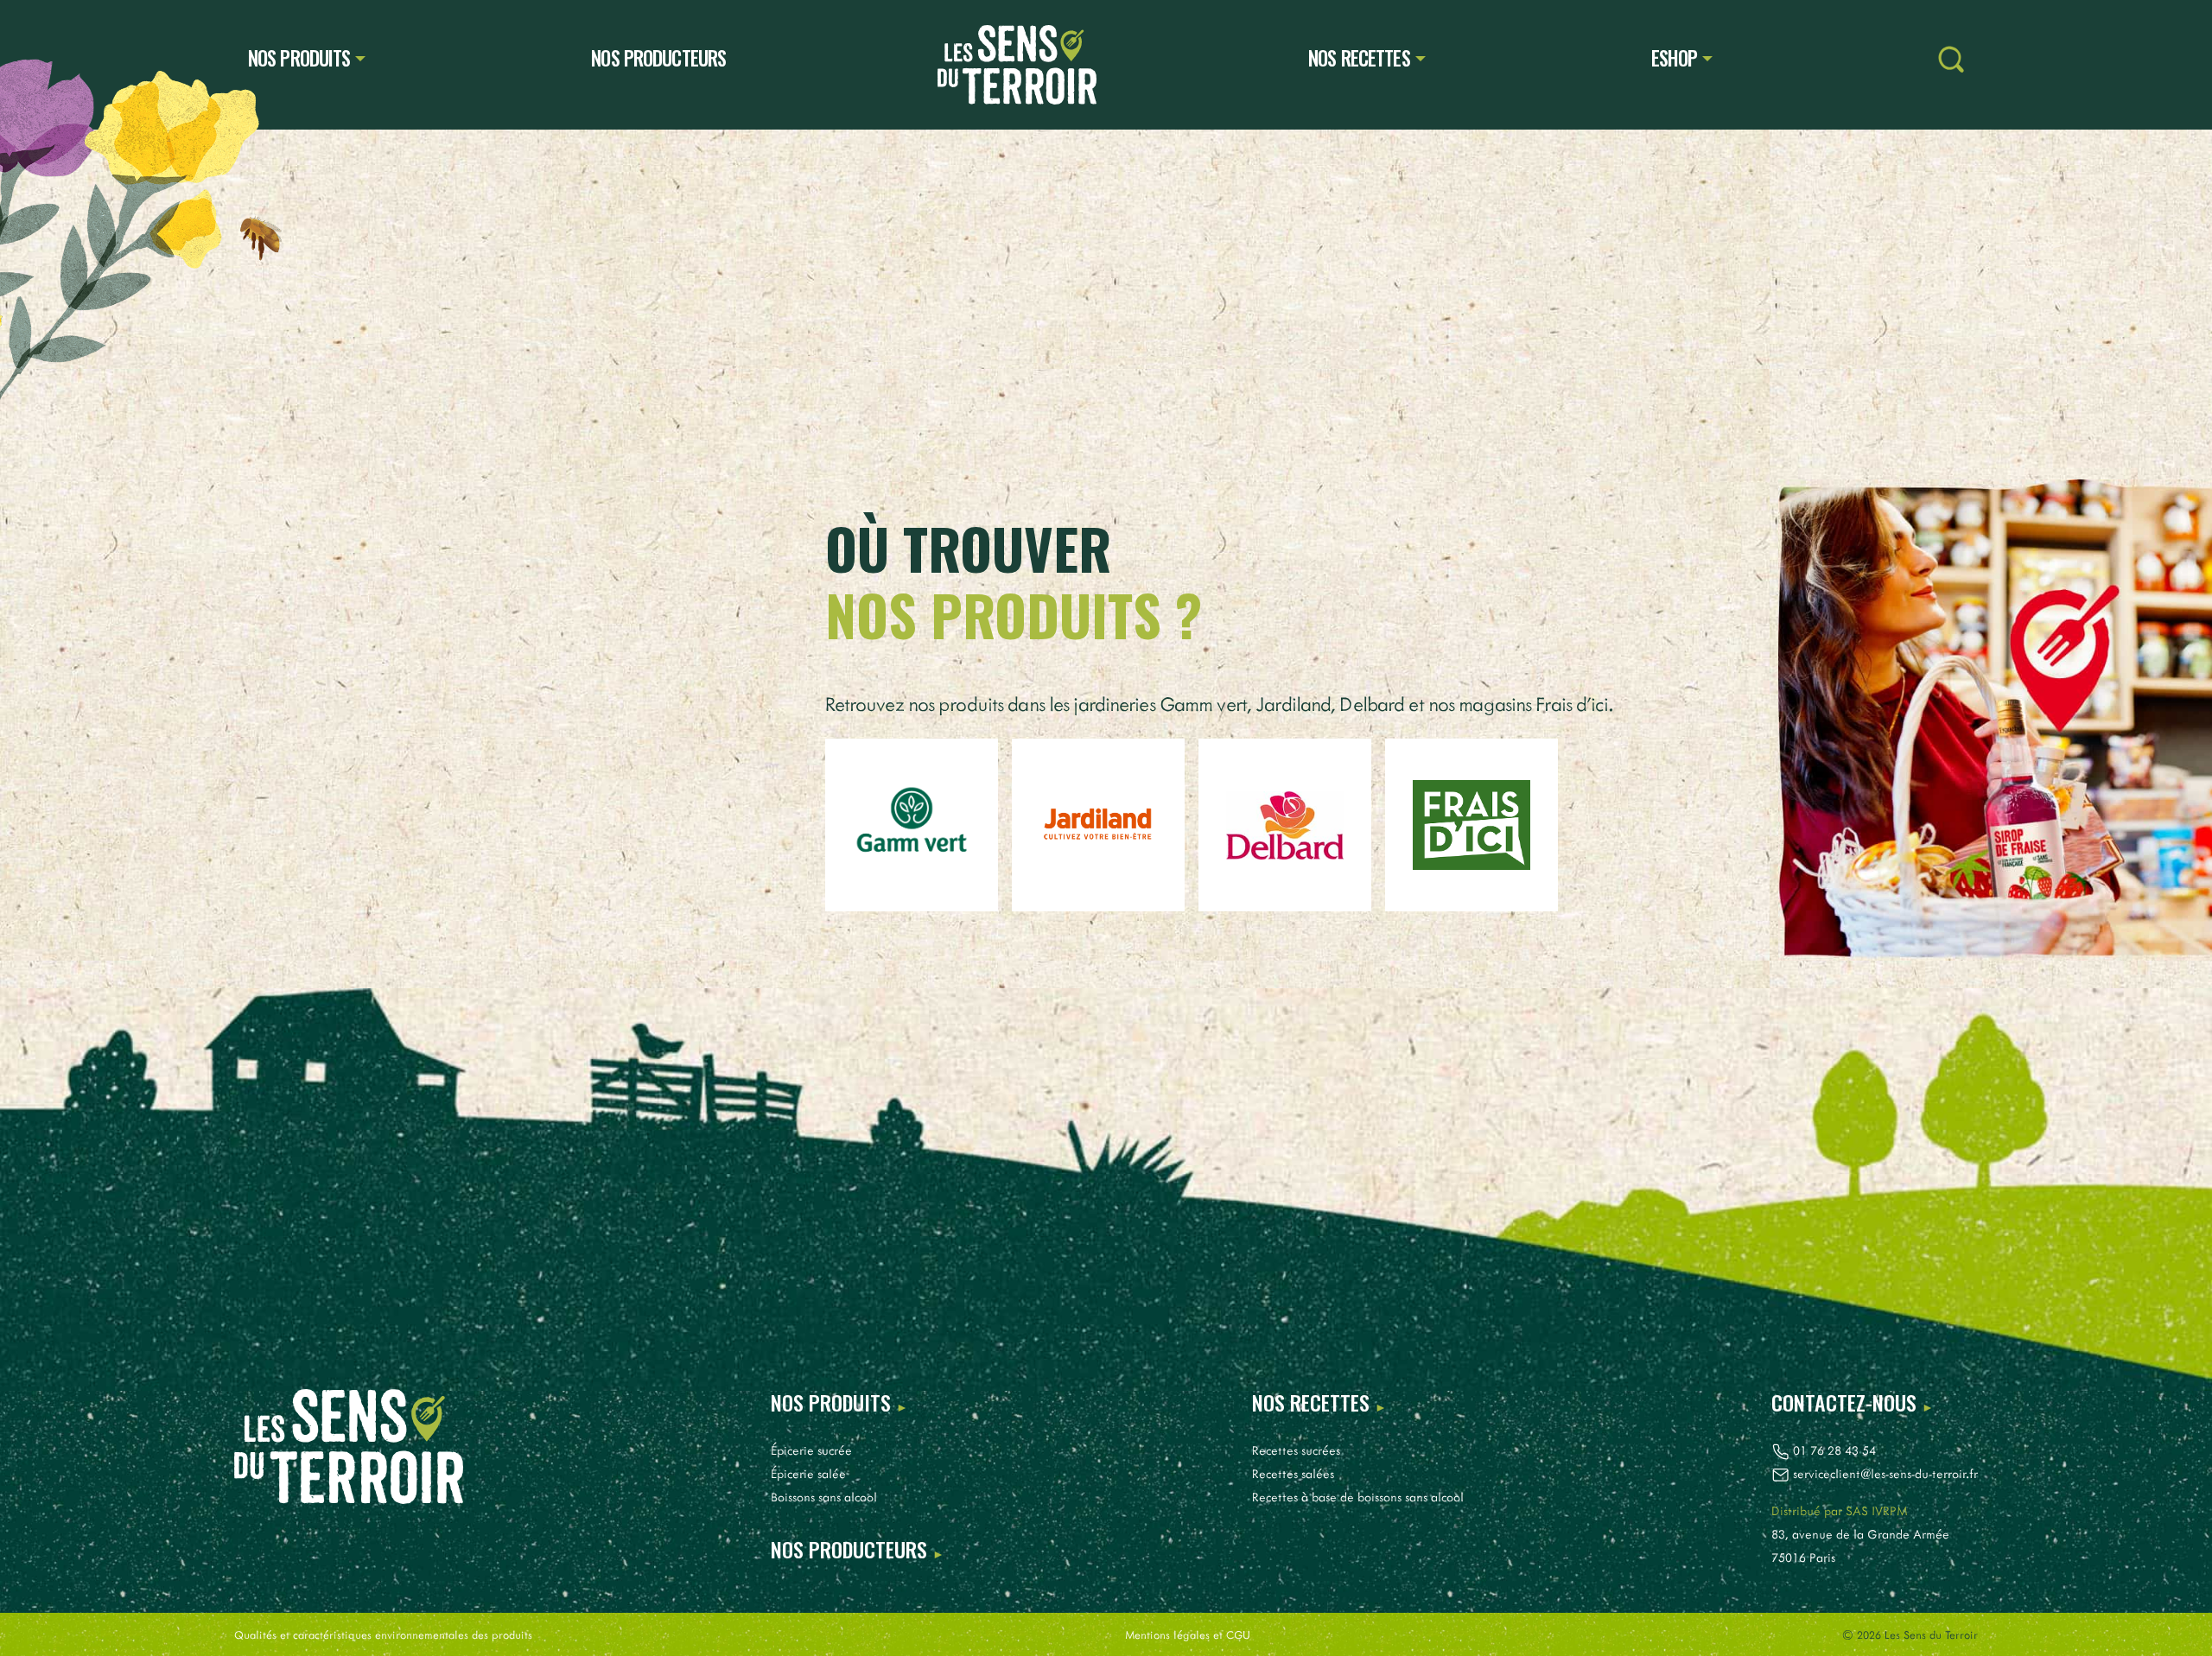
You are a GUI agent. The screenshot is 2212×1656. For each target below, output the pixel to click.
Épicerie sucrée (811, 1450)
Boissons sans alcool (824, 1497)
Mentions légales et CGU (1188, 1634)
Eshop (1675, 58)
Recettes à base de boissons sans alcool (1358, 1497)
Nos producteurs (658, 58)
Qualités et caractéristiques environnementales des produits (383, 1634)
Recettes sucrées (1296, 1450)
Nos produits (299, 58)
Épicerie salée (808, 1473)
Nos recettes (1359, 58)
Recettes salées (1293, 1473)
